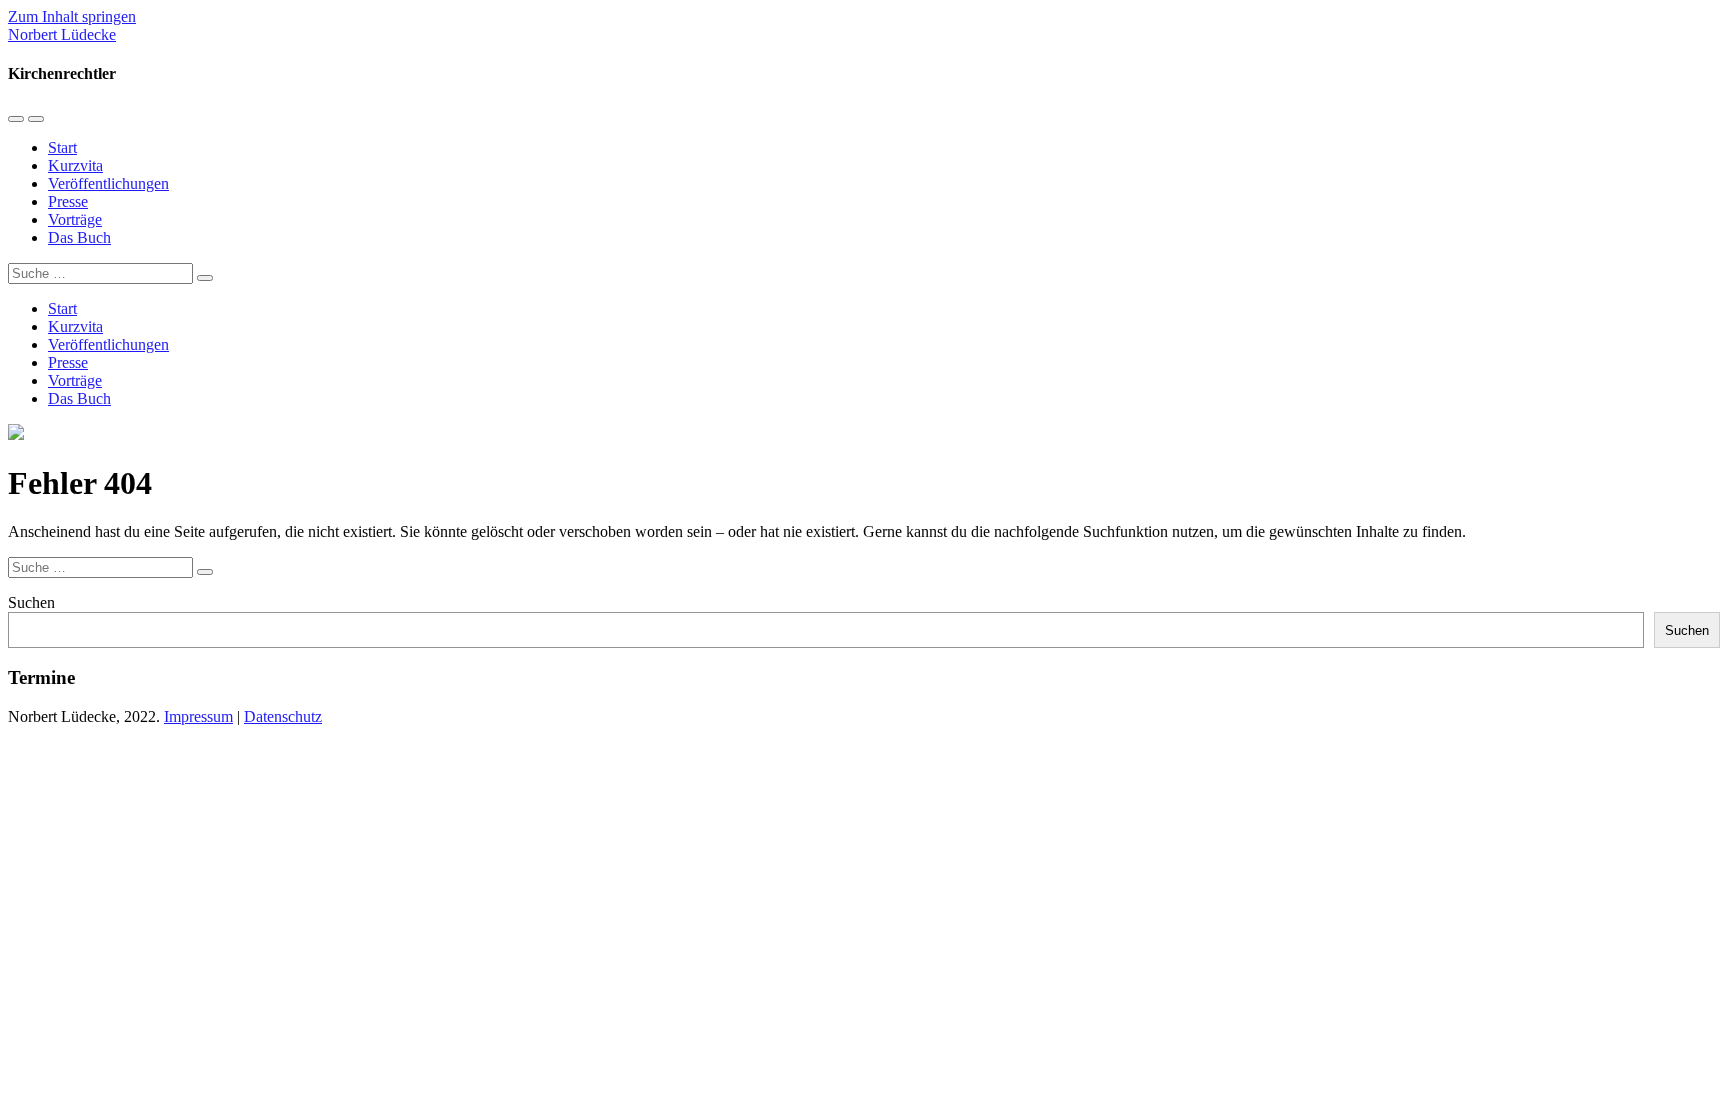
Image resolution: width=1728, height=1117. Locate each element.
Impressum (198, 716)
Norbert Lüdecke (62, 34)
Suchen (31, 602)
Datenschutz (283, 716)
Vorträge (75, 219)
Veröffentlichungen (108, 183)
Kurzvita (75, 165)
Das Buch (79, 237)
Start (62, 147)
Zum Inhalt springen (72, 16)
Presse (68, 201)
